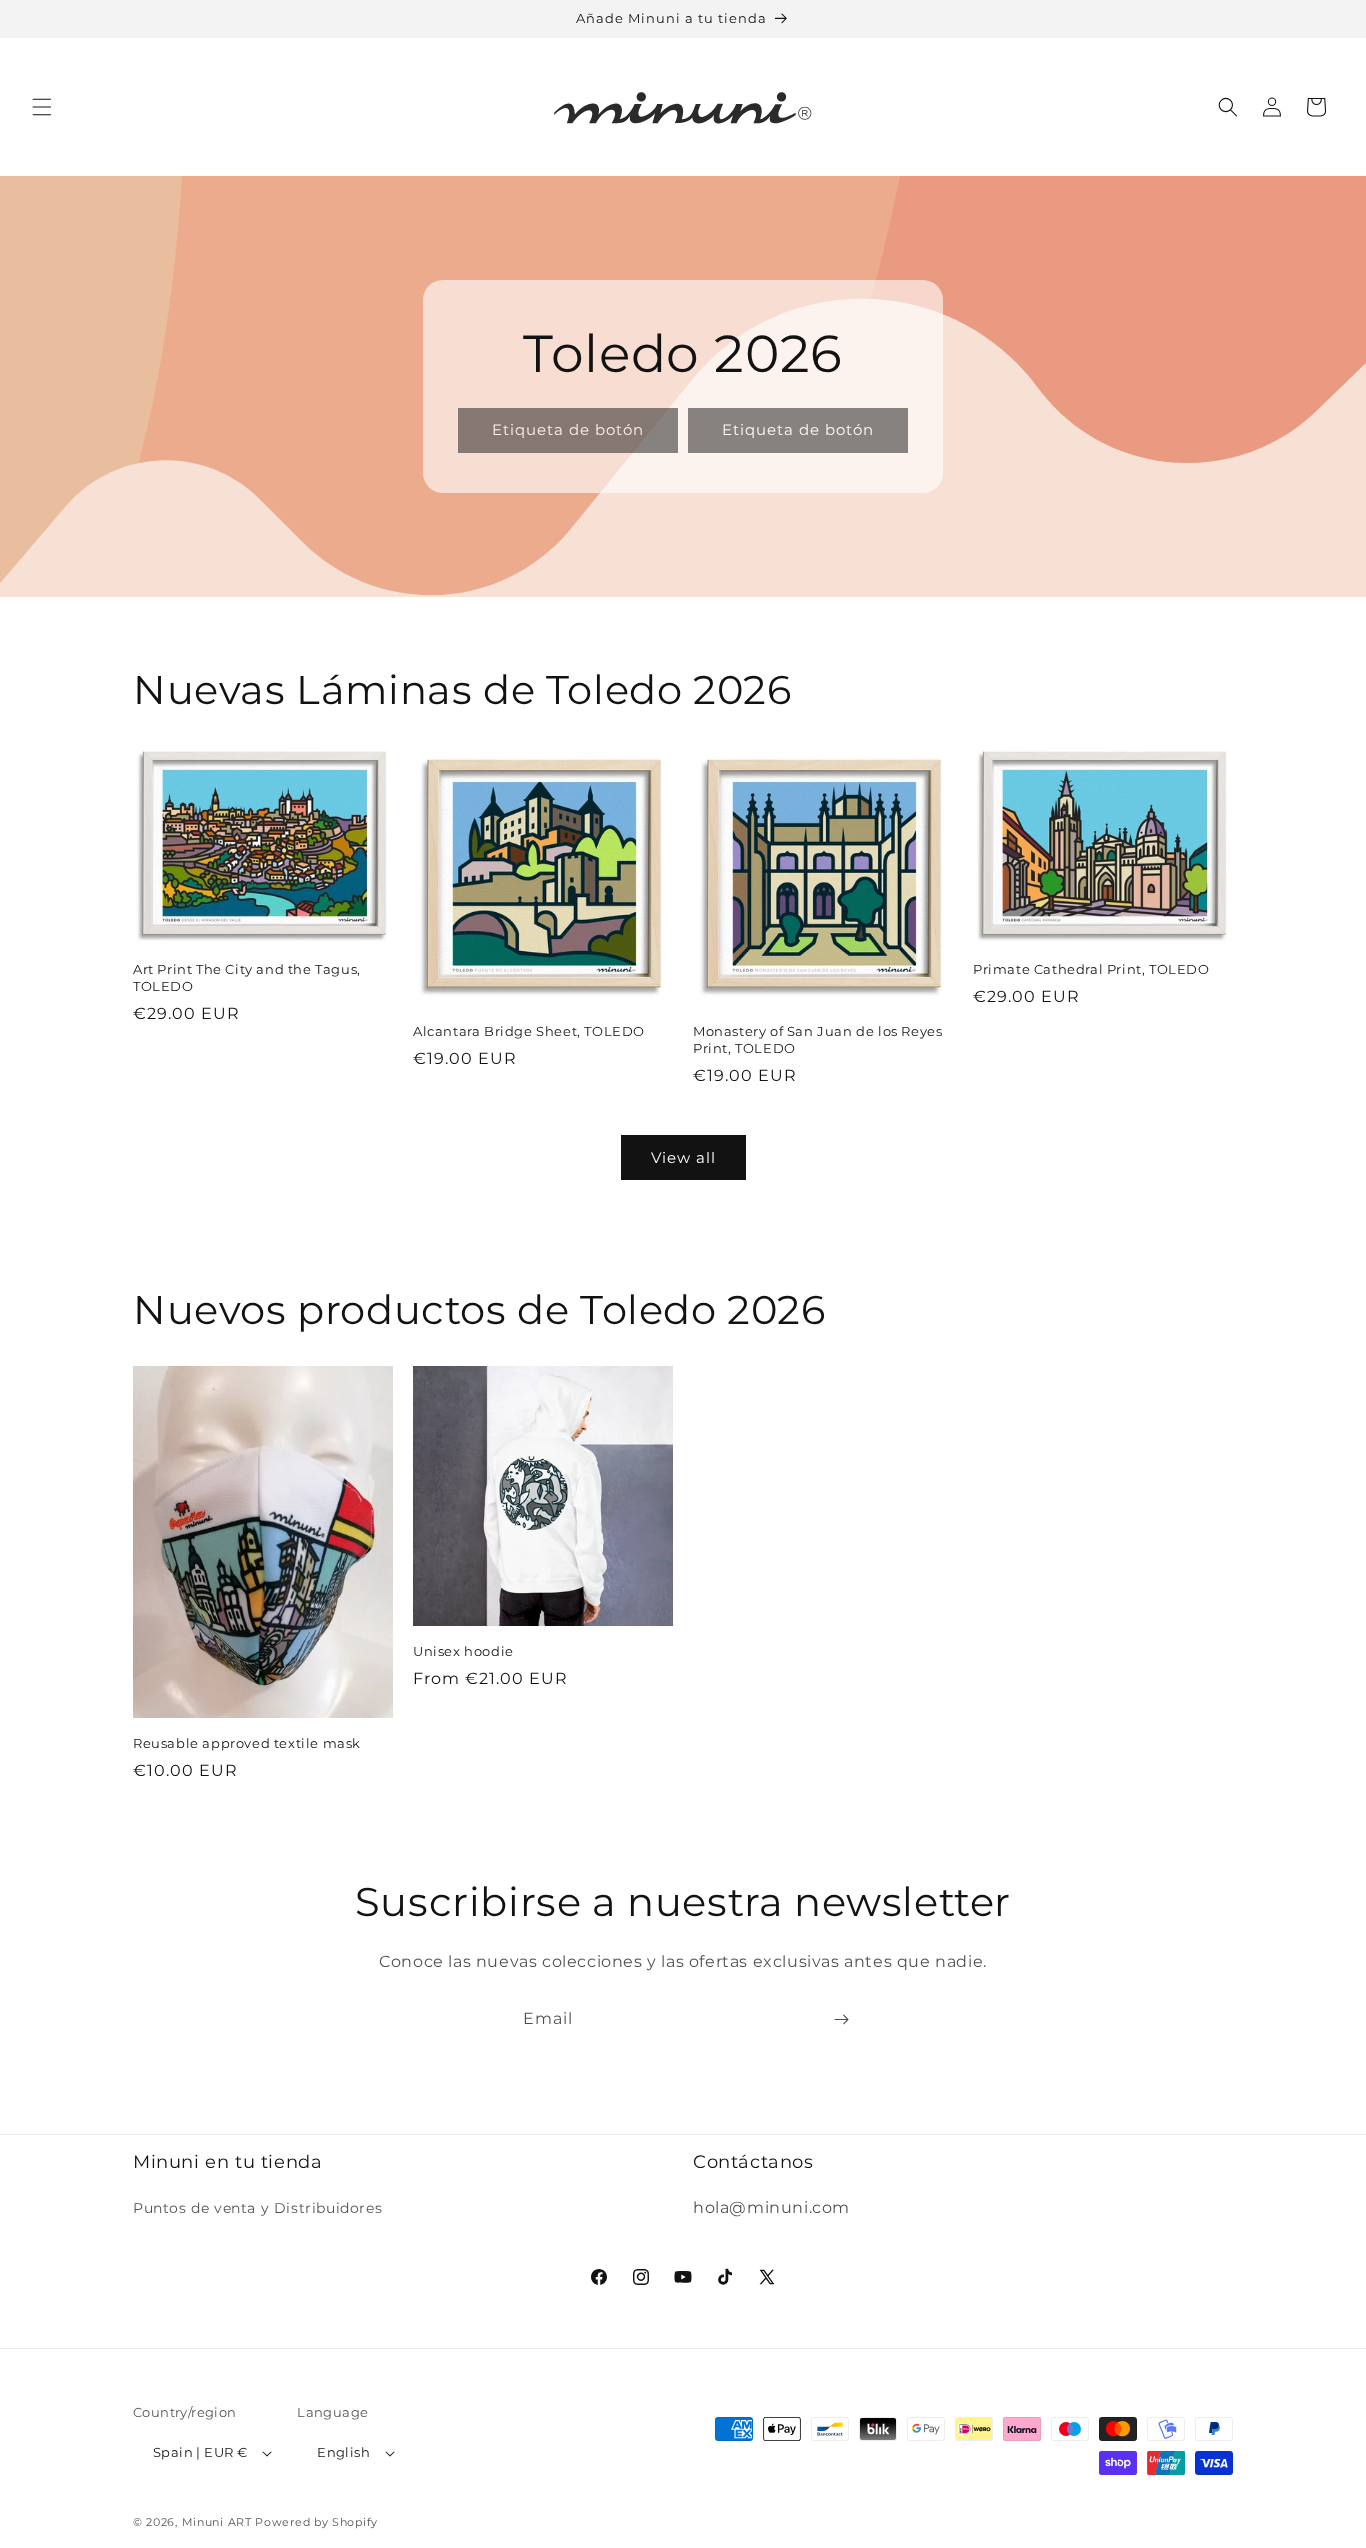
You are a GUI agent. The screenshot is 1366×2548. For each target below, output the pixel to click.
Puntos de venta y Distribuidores (257, 2208)
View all (683, 1157)
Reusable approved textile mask (247, 1743)
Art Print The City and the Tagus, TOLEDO (247, 977)
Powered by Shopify (316, 2522)
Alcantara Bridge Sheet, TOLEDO (529, 1031)
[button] (42, 107)
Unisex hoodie (463, 1651)
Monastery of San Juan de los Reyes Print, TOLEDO (817, 1039)
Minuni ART (217, 2522)
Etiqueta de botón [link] (568, 429)
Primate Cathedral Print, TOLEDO (1091, 969)
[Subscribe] (841, 2019)
